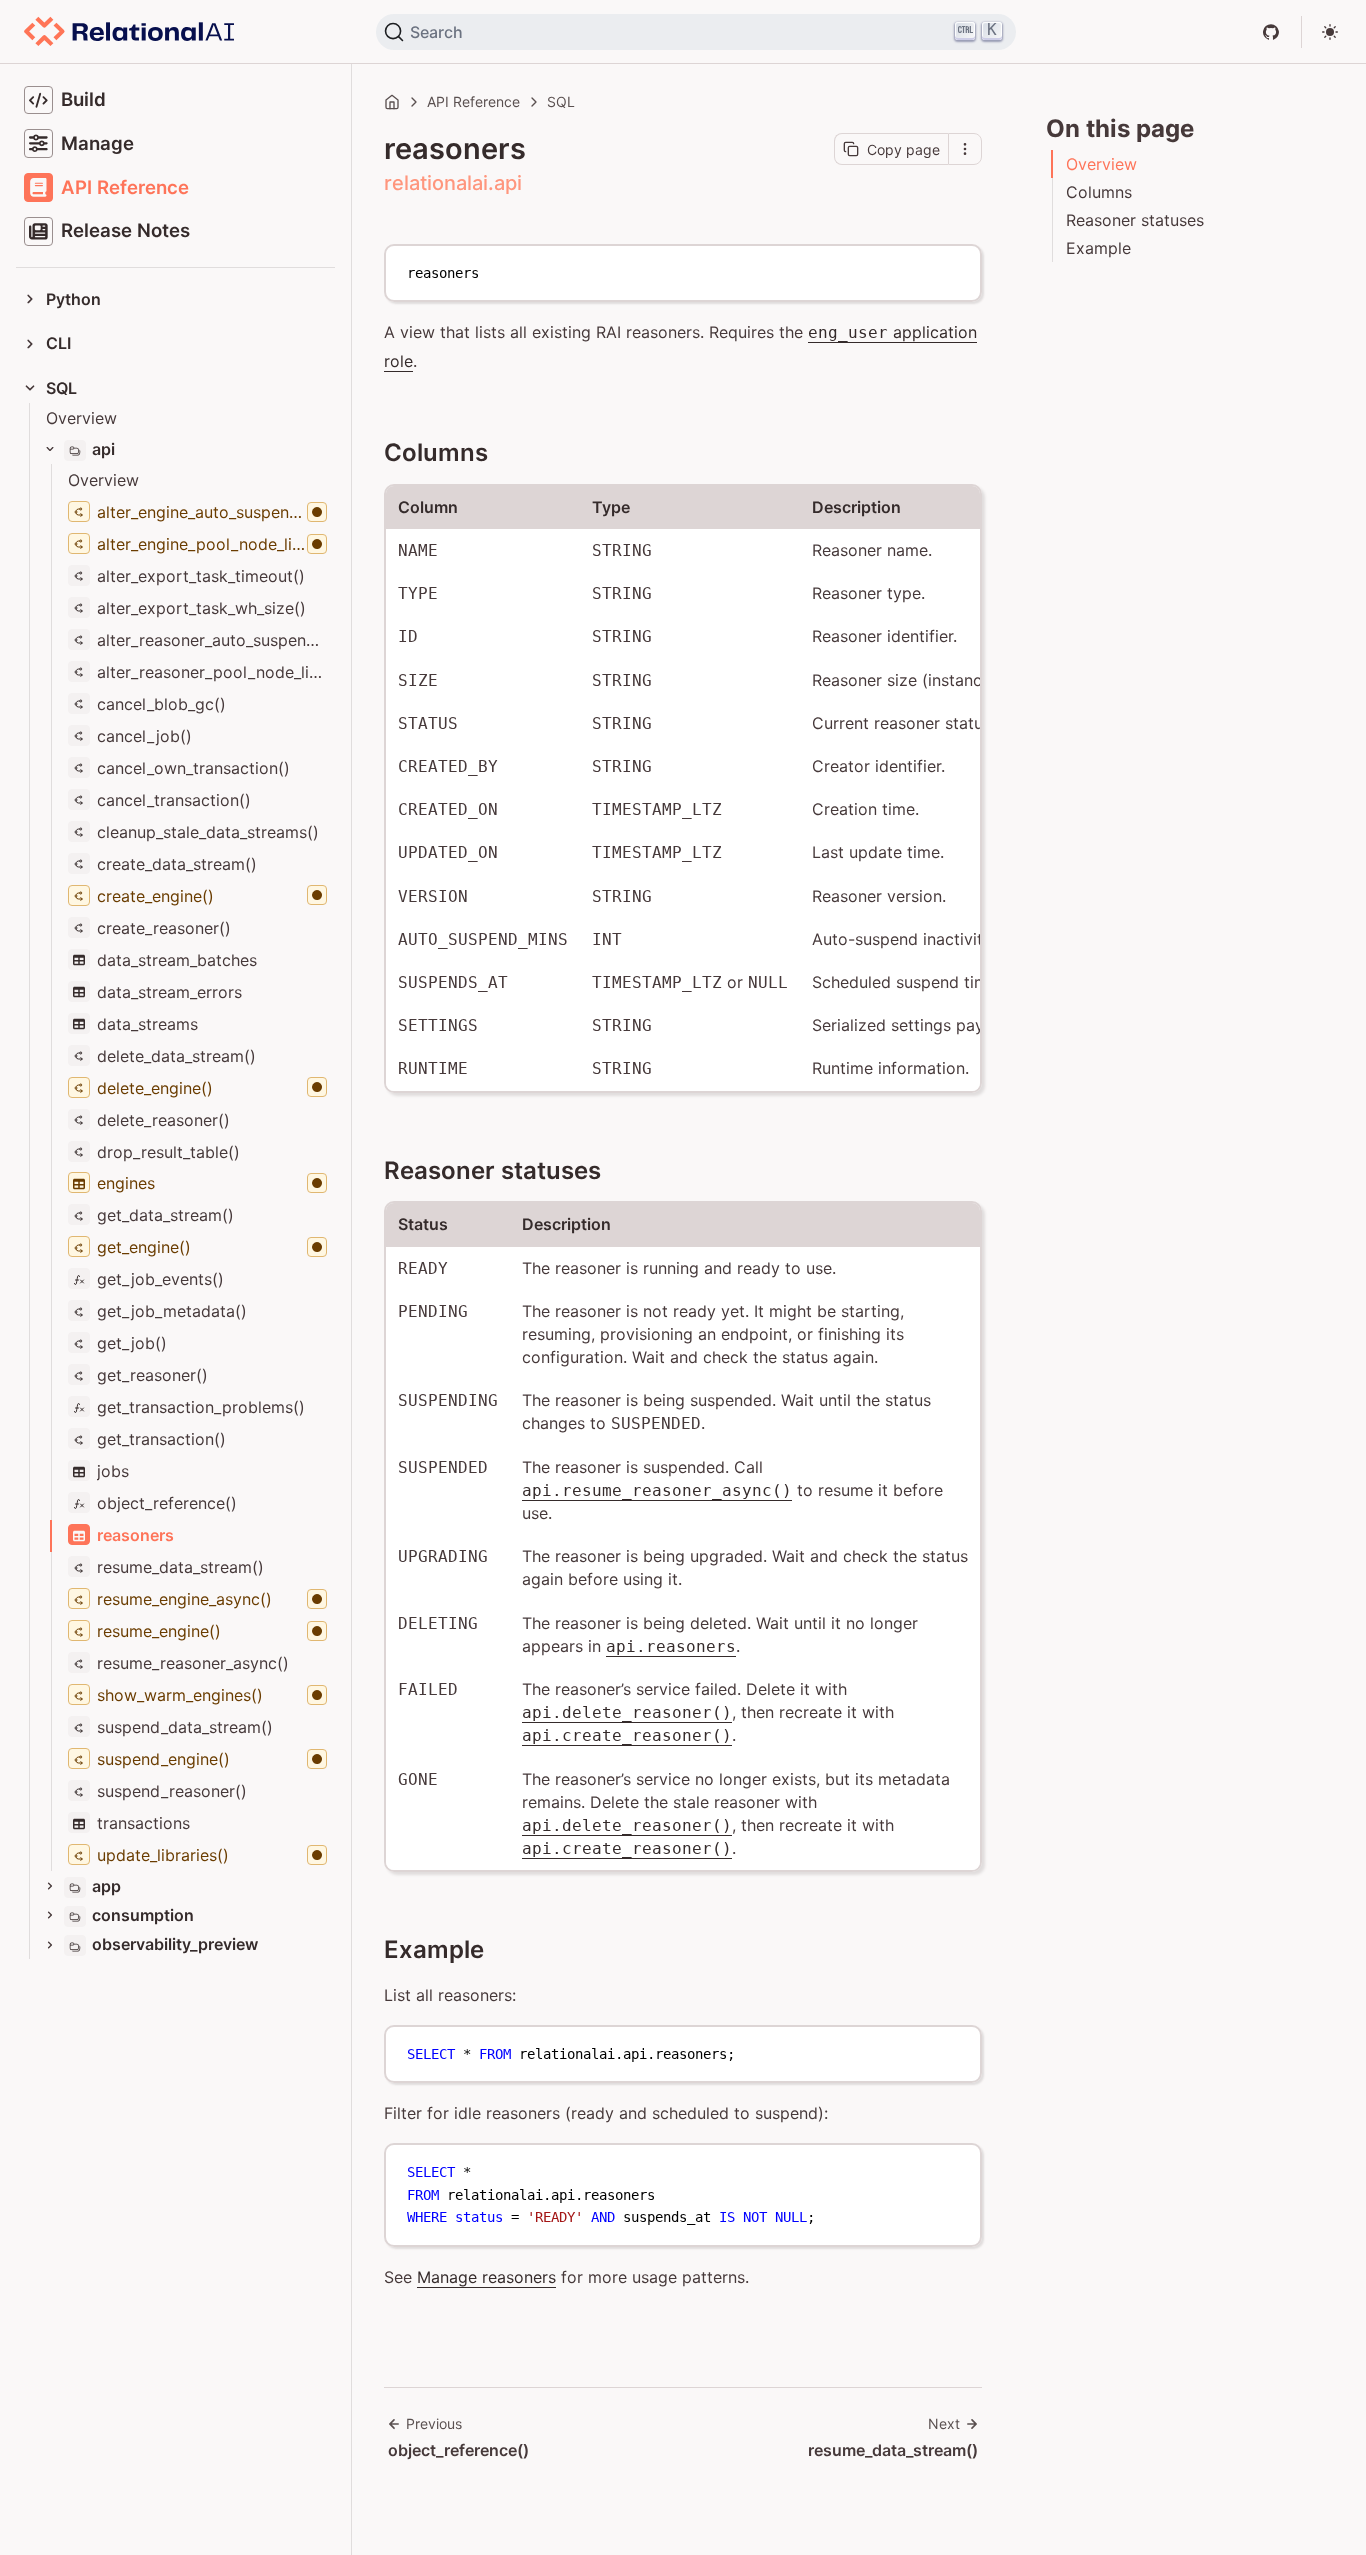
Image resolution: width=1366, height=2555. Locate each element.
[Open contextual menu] (965, 149)
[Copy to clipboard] (956, 268)
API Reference (473, 101)
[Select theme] (1330, 32)
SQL (561, 101)
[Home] (392, 102)
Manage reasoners (486, 2277)
